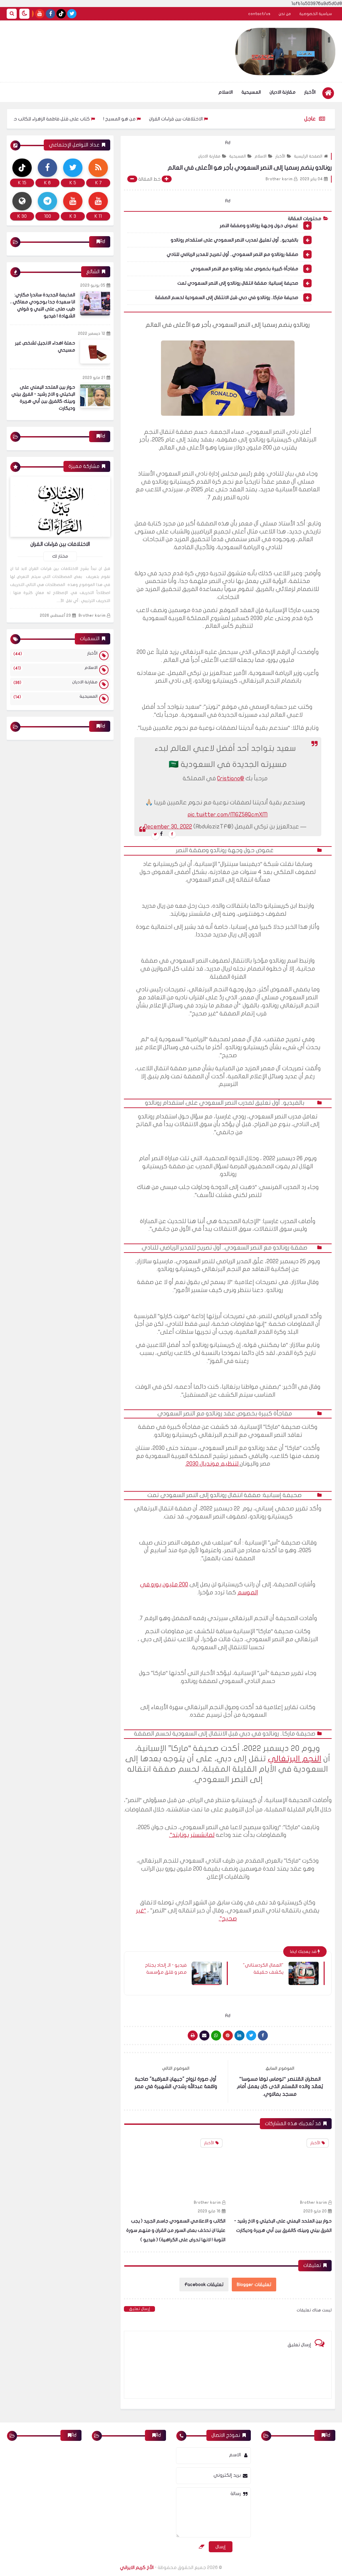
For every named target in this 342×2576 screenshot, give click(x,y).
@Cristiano (231, 778)
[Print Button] (193, 2036)
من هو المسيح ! (162, 119)
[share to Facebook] (172, 834)
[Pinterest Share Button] (239, 2036)
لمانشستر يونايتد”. (192, 1835)
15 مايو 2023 (209, 2211)
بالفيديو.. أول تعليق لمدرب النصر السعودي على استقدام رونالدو (234, 240)
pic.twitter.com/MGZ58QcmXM (228, 815)
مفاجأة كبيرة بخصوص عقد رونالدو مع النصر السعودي (244, 269)
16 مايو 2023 (316, 2211)
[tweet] (155, 836)
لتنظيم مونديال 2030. (213, 1464)
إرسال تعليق (139, 2309)
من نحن (285, 14)
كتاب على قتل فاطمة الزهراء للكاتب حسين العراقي (82, 119)
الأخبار (310, 92)
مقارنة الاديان (283, 92)
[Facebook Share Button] (263, 2036)
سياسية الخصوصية (316, 14)
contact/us (259, 14)
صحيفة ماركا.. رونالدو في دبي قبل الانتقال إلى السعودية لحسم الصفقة (227, 298)
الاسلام (226, 92)
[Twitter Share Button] (251, 2036)
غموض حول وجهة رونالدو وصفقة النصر (259, 226)
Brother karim (314, 2202)
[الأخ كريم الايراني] (285, 52)
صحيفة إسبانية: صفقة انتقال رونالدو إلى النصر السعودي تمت (238, 283)
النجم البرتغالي (295, 1759)
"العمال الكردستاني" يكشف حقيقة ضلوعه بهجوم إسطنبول (263, 1969)
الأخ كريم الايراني (137, 2567)
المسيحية (251, 92)
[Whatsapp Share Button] (216, 2036)
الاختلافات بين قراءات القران (219, 119)
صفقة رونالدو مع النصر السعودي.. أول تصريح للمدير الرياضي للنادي (232, 254)
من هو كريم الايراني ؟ (203, 2221)
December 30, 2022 (168, 827)
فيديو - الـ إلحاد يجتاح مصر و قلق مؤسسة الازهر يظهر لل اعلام (166, 1969)
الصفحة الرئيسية (308, 156)
